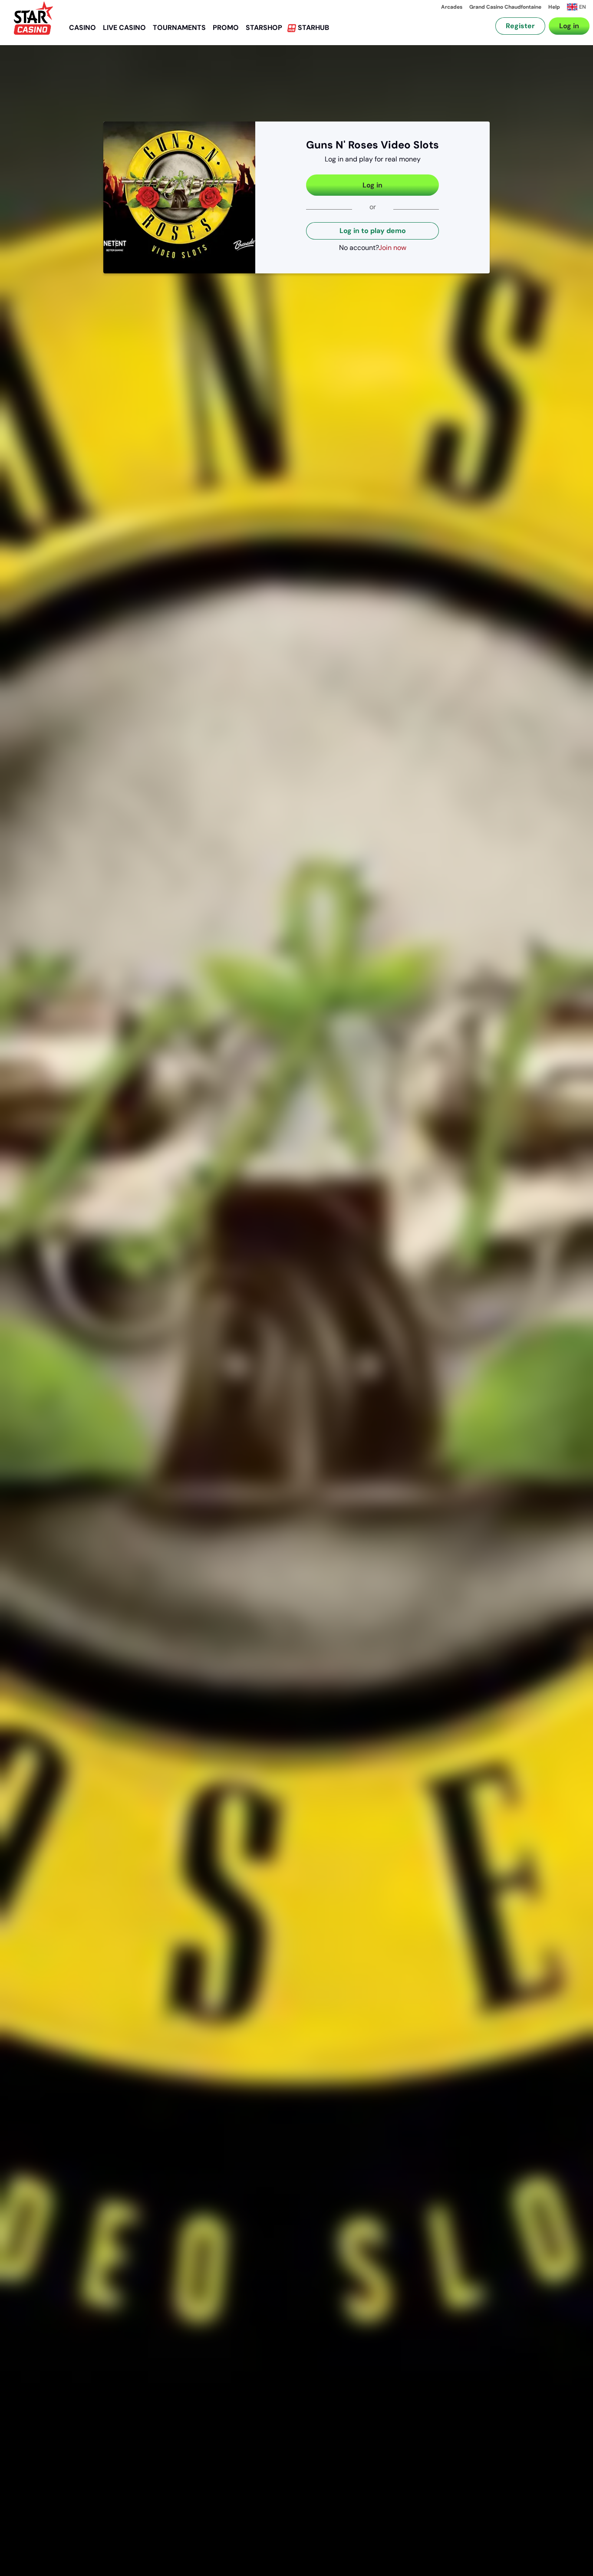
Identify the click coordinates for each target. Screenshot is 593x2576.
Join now (392, 248)
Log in (569, 26)
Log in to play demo (373, 231)
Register (520, 26)
